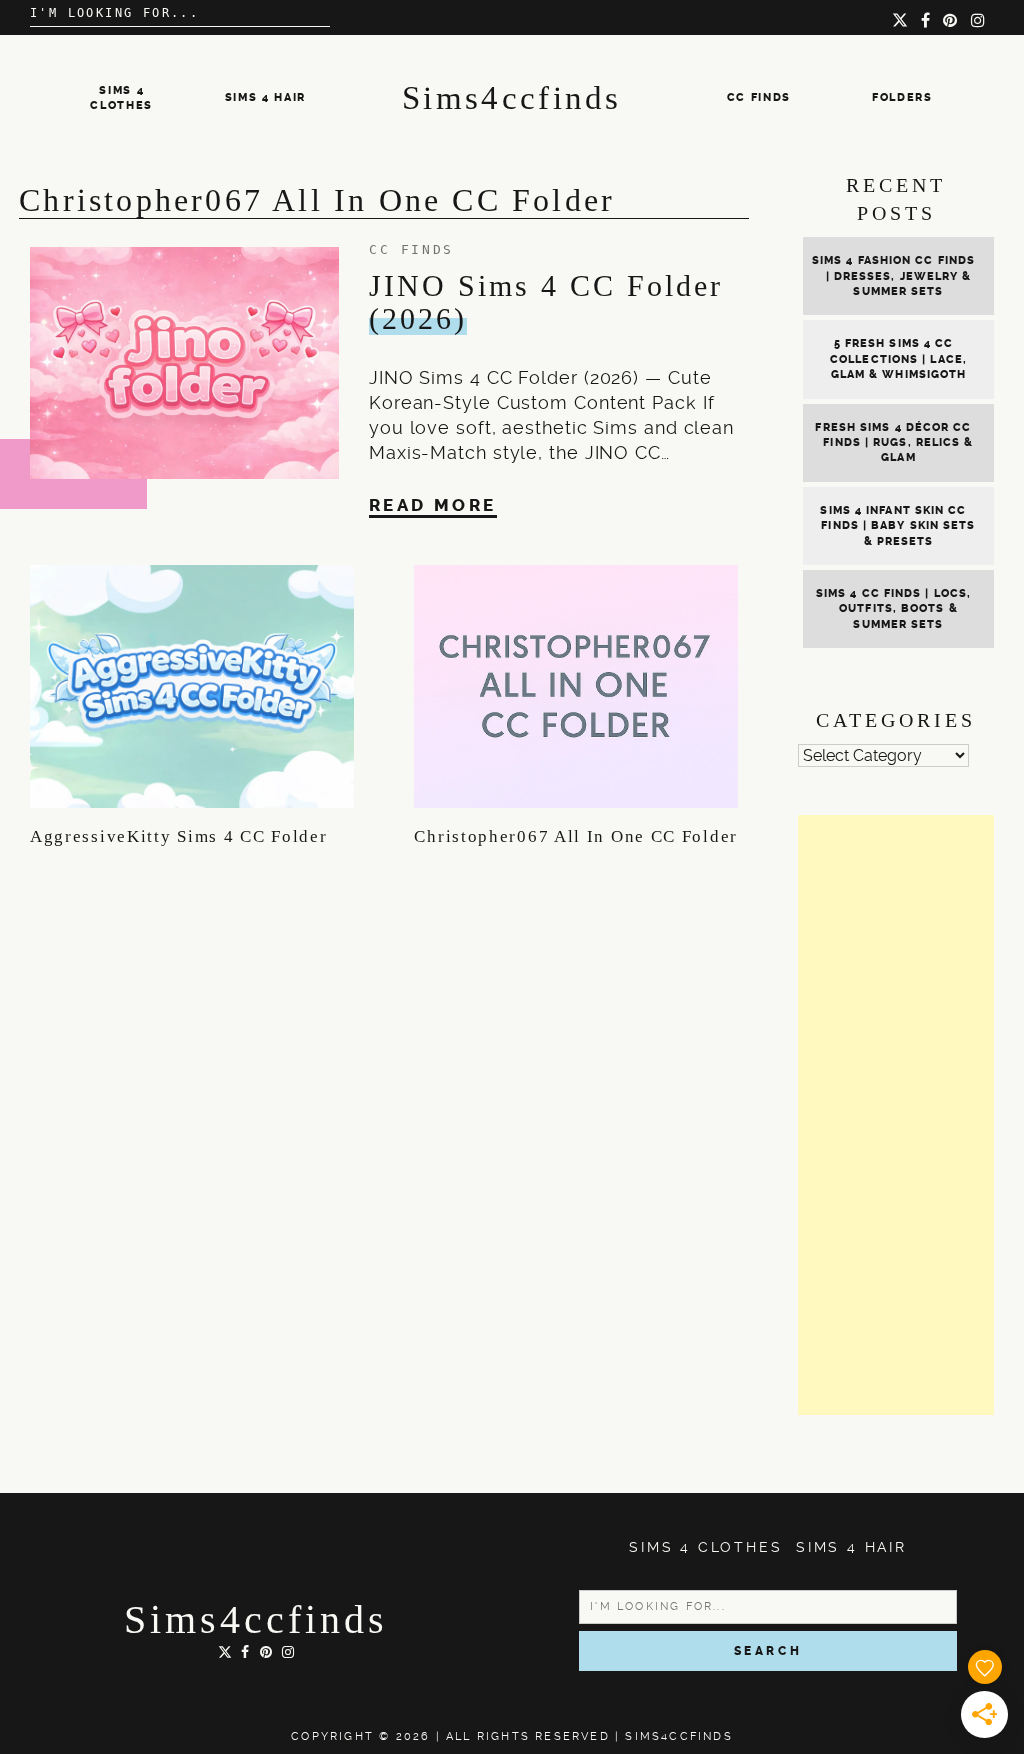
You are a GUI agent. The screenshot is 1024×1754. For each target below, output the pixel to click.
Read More (433, 505)
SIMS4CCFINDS (678, 1736)
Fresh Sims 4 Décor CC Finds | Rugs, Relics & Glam (894, 443)
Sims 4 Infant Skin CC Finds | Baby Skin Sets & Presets (897, 526)
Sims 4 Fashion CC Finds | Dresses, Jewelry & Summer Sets (893, 276)
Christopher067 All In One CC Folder (576, 836)
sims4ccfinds (256, 1619)
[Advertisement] (896, 1115)
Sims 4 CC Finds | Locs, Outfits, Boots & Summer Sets (893, 609)
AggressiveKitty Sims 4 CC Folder (178, 836)
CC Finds (759, 97)
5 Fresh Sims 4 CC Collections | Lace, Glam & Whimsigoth (898, 359)
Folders (902, 97)
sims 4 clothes (705, 1547)
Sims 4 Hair (265, 97)
